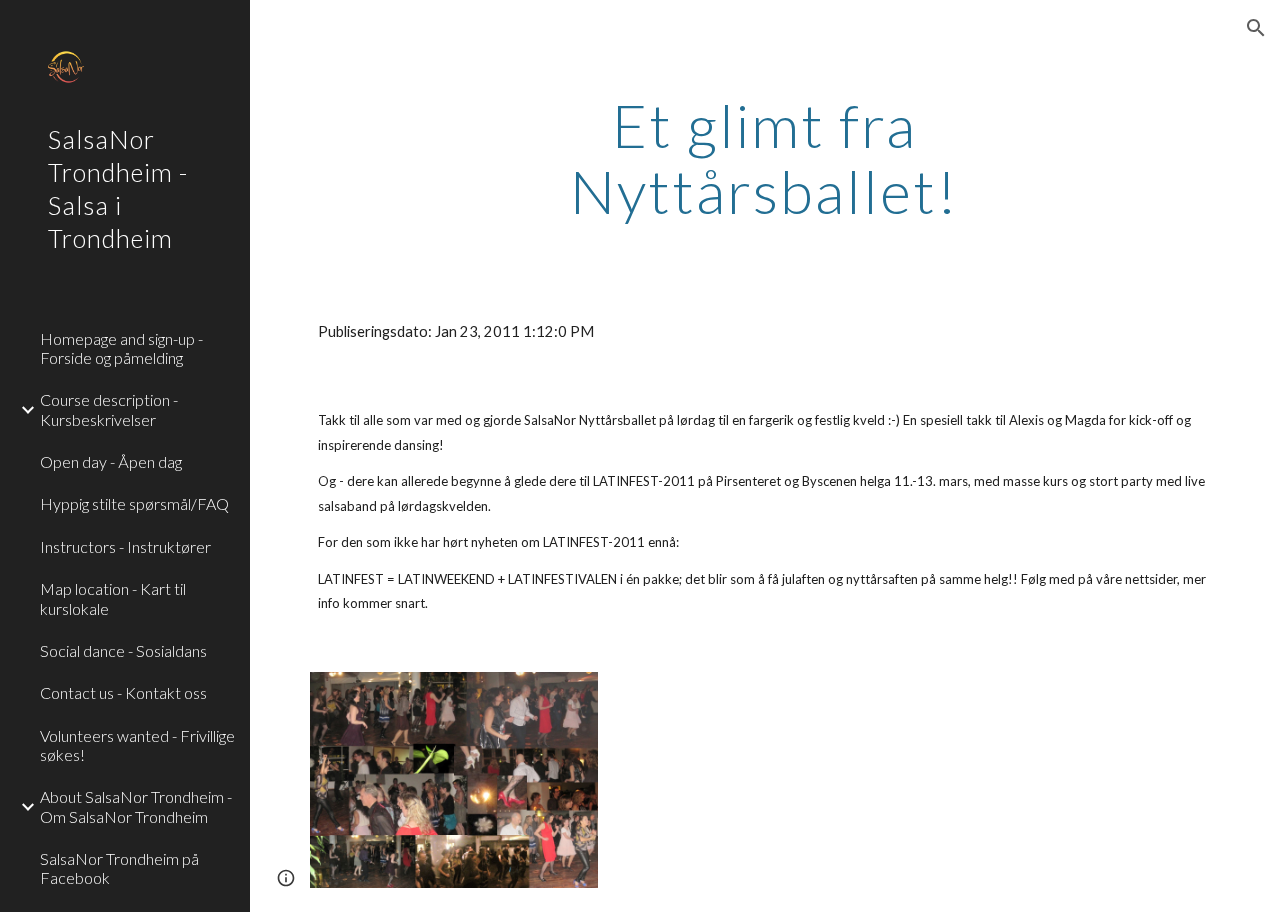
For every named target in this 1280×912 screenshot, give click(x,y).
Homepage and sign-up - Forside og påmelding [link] (121, 348)
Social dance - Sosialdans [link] (123, 650)
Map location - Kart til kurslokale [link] (113, 598)
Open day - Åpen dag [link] (111, 461)
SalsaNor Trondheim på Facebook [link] (119, 868)
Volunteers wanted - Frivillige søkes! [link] (137, 745)
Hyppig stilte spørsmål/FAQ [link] (134, 503)
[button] (1256, 28)
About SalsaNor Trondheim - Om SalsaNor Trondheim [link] (136, 806)
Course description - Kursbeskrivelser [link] (109, 409)
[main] (764, 158)
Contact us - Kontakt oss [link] (123, 692)
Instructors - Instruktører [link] (125, 546)
